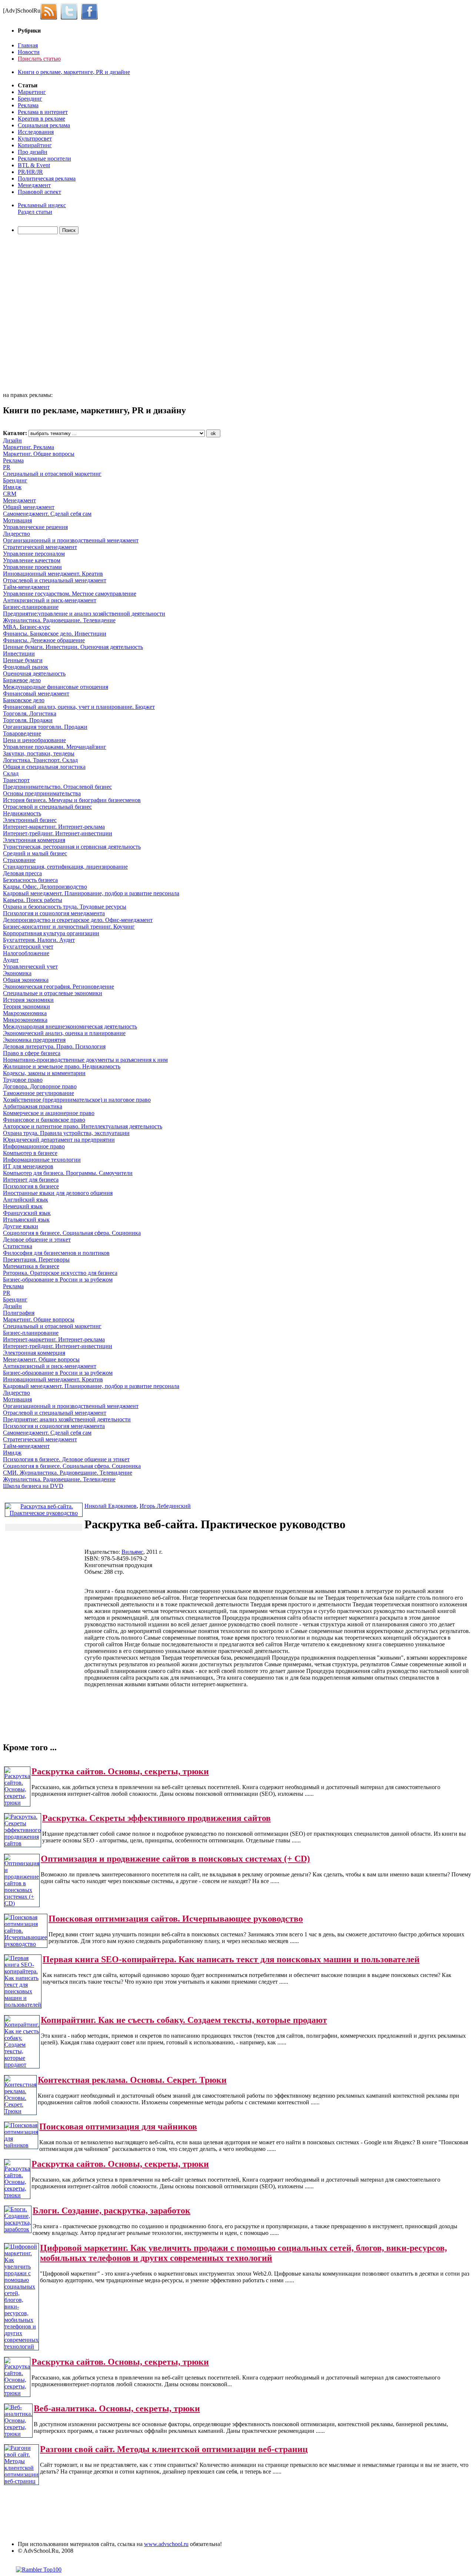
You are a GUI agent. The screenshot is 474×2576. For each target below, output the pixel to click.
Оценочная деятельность (34, 674)
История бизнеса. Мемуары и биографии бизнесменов (72, 800)
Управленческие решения (35, 527)
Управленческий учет (30, 967)
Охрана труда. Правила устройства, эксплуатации (66, 1133)
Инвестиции (19, 654)
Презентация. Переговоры (36, 1260)
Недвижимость (22, 813)
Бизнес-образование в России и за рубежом (58, 1279)
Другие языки (21, 1226)
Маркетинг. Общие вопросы (39, 454)
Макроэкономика (25, 1013)
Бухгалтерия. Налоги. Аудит (39, 940)
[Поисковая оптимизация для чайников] (21, 2145)
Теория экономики (26, 1006)
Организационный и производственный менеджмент (71, 540)
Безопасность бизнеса (30, 880)
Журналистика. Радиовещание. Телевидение (59, 620)
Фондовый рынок (26, 667)
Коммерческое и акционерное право (49, 1113)
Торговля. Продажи (28, 720)
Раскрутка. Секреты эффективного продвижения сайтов (156, 1818)
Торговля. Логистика (30, 713)
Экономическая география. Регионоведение (59, 986)
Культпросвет (35, 139)
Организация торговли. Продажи (45, 727)
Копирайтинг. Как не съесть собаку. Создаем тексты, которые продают (184, 2020)
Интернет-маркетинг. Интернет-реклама (54, 827)
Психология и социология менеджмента (54, 913)
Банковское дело (24, 700)
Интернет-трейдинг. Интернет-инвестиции (58, 833)
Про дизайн (33, 152)
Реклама (28, 105)
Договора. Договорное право (40, 1086)
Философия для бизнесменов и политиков (56, 1253)
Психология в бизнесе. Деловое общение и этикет (66, 1459)
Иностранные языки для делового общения (58, 1193)
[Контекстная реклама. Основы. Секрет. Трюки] (20, 2111)
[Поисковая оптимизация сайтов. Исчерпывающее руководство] (26, 1944)
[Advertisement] (46, 314)
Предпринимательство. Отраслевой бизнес (57, 787)
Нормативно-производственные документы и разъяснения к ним (85, 1060)
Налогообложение (26, 953)
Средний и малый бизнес (35, 853)
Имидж (12, 487)
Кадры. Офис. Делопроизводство (45, 887)
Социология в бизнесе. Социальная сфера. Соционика (72, 1233)
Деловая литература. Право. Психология (54, 1046)
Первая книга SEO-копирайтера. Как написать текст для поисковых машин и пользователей (231, 1959)
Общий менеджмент (29, 507)
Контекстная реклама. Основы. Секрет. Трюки (132, 2080)
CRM (10, 494)
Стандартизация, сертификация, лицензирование (65, 867)
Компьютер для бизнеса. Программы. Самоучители (68, 1173)
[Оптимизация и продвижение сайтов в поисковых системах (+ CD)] (22, 1903)
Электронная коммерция (34, 840)
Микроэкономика (25, 1020)
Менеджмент (34, 185)
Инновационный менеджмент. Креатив (53, 574)
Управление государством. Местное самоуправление (70, 594)
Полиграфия (19, 1313)
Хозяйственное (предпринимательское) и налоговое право (77, 1100)
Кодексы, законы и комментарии (44, 1073)
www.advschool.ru (166, 2544)
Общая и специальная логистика (44, 767)
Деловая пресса (22, 873)
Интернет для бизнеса (31, 1180)
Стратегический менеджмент (40, 547)
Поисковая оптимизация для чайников (118, 2127)
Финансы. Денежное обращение (44, 640)
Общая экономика (26, 980)
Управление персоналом (34, 554)
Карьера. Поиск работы (33, 900)
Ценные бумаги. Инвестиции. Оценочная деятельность (73, 647)
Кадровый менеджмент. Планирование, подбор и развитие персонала (91, 893)
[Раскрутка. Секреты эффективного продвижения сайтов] (23, 1843)
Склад (11, 773)
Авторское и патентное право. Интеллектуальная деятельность (83, 1126)
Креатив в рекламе (41, 119)
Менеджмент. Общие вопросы (41, 1359)
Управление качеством (32, 560)
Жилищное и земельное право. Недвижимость (62, 1066)
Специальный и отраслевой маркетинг (52, 474)
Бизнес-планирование (31, 607)
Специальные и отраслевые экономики (53, 993)
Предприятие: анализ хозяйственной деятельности (67, 1419)
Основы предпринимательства (42, 793)
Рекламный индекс (42, 205)
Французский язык (27, 1213)
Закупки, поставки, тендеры (39, 753)
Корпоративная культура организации (51, 933)
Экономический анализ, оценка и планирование (64, 1033)
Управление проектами (32, 567)
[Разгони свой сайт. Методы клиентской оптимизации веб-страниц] (21, 2481)
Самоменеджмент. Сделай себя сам (47, 514)
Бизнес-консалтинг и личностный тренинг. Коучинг (69, 927)
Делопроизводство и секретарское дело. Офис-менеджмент (78, 920)
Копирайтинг (35, 145)
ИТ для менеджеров (28, 1166)
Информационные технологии (42, 1160)
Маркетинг (32, 92)
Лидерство (16, 534)
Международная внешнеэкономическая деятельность (70, 1026)
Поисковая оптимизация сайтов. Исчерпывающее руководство (176, 1919)
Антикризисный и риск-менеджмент (50, 600)
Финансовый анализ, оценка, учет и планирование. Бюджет (79, 707)
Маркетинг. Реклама (29, 447)
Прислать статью (39, 59)
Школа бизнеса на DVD (33, 1486)
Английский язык (26, 1200)
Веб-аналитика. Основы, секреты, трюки (117, 2408)
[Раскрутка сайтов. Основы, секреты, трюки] (17, 1803)
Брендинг (30, 99)
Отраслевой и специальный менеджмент (55, 580)
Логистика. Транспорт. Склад (40, 760)
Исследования (36, 132)
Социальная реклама (44, 125)
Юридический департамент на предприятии (59, 1140)
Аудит (11, 960)
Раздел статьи (35, 212)
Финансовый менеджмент (36, 693)
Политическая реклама (47, 179)
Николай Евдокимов (111, 1506)
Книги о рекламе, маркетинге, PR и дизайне (74, 72)
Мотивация (17, 520)
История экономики (28, 1000)
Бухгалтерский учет (28, 947)
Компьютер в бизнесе (30, 1153)
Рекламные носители (44, 159)
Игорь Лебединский (165, 1506)
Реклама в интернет (43, 112)
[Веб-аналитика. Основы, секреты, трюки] (18, 2434)
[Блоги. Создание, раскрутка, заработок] (18, 2229)
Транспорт (16, 780)
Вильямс (132, 1552)
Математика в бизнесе (31, 1266)
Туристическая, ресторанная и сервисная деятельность (72, 847)
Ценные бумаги (23, 660)
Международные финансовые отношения (56, 687)
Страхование (19, 860)
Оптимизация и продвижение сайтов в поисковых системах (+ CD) (175, 1859)
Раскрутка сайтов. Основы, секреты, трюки (120, 1771)
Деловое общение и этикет (37, 1240)
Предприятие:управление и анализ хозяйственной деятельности (84, 614)
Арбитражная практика (33, 1106)
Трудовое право (23, 1080)
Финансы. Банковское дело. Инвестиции (55, 634)
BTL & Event (34, 165)
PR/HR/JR (30, 172)
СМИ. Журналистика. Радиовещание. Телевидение (68, 1473)
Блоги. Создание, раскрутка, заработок (111, 2210)
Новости (29, 52)
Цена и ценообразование (34, 740)
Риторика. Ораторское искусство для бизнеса (60, 1273)
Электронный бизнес (30, 820)
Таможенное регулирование (39, 1093)
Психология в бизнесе (31, 1186)
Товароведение (22, 733)
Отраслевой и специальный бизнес (47, 807)
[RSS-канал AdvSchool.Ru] (51, 11)
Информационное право (34, 1146)
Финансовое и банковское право (44, 1120)
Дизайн (12, 440)
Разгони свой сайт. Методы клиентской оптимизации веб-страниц (174, 2449)
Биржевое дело (22, 680)
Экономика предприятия (34, 1040)
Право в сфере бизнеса (32, 1053)
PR (7, 467)
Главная (28, 45)
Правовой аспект (39, 192)
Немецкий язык (23, 1206)
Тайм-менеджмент (26, 587)
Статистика (18, 1246)
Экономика (17, 973)
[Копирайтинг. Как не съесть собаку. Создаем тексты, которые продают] (22, 2065)
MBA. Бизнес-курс (27, 627)
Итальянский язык (26, 1220)
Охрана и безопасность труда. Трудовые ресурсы (65, 907)
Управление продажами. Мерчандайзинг (55, 747)
